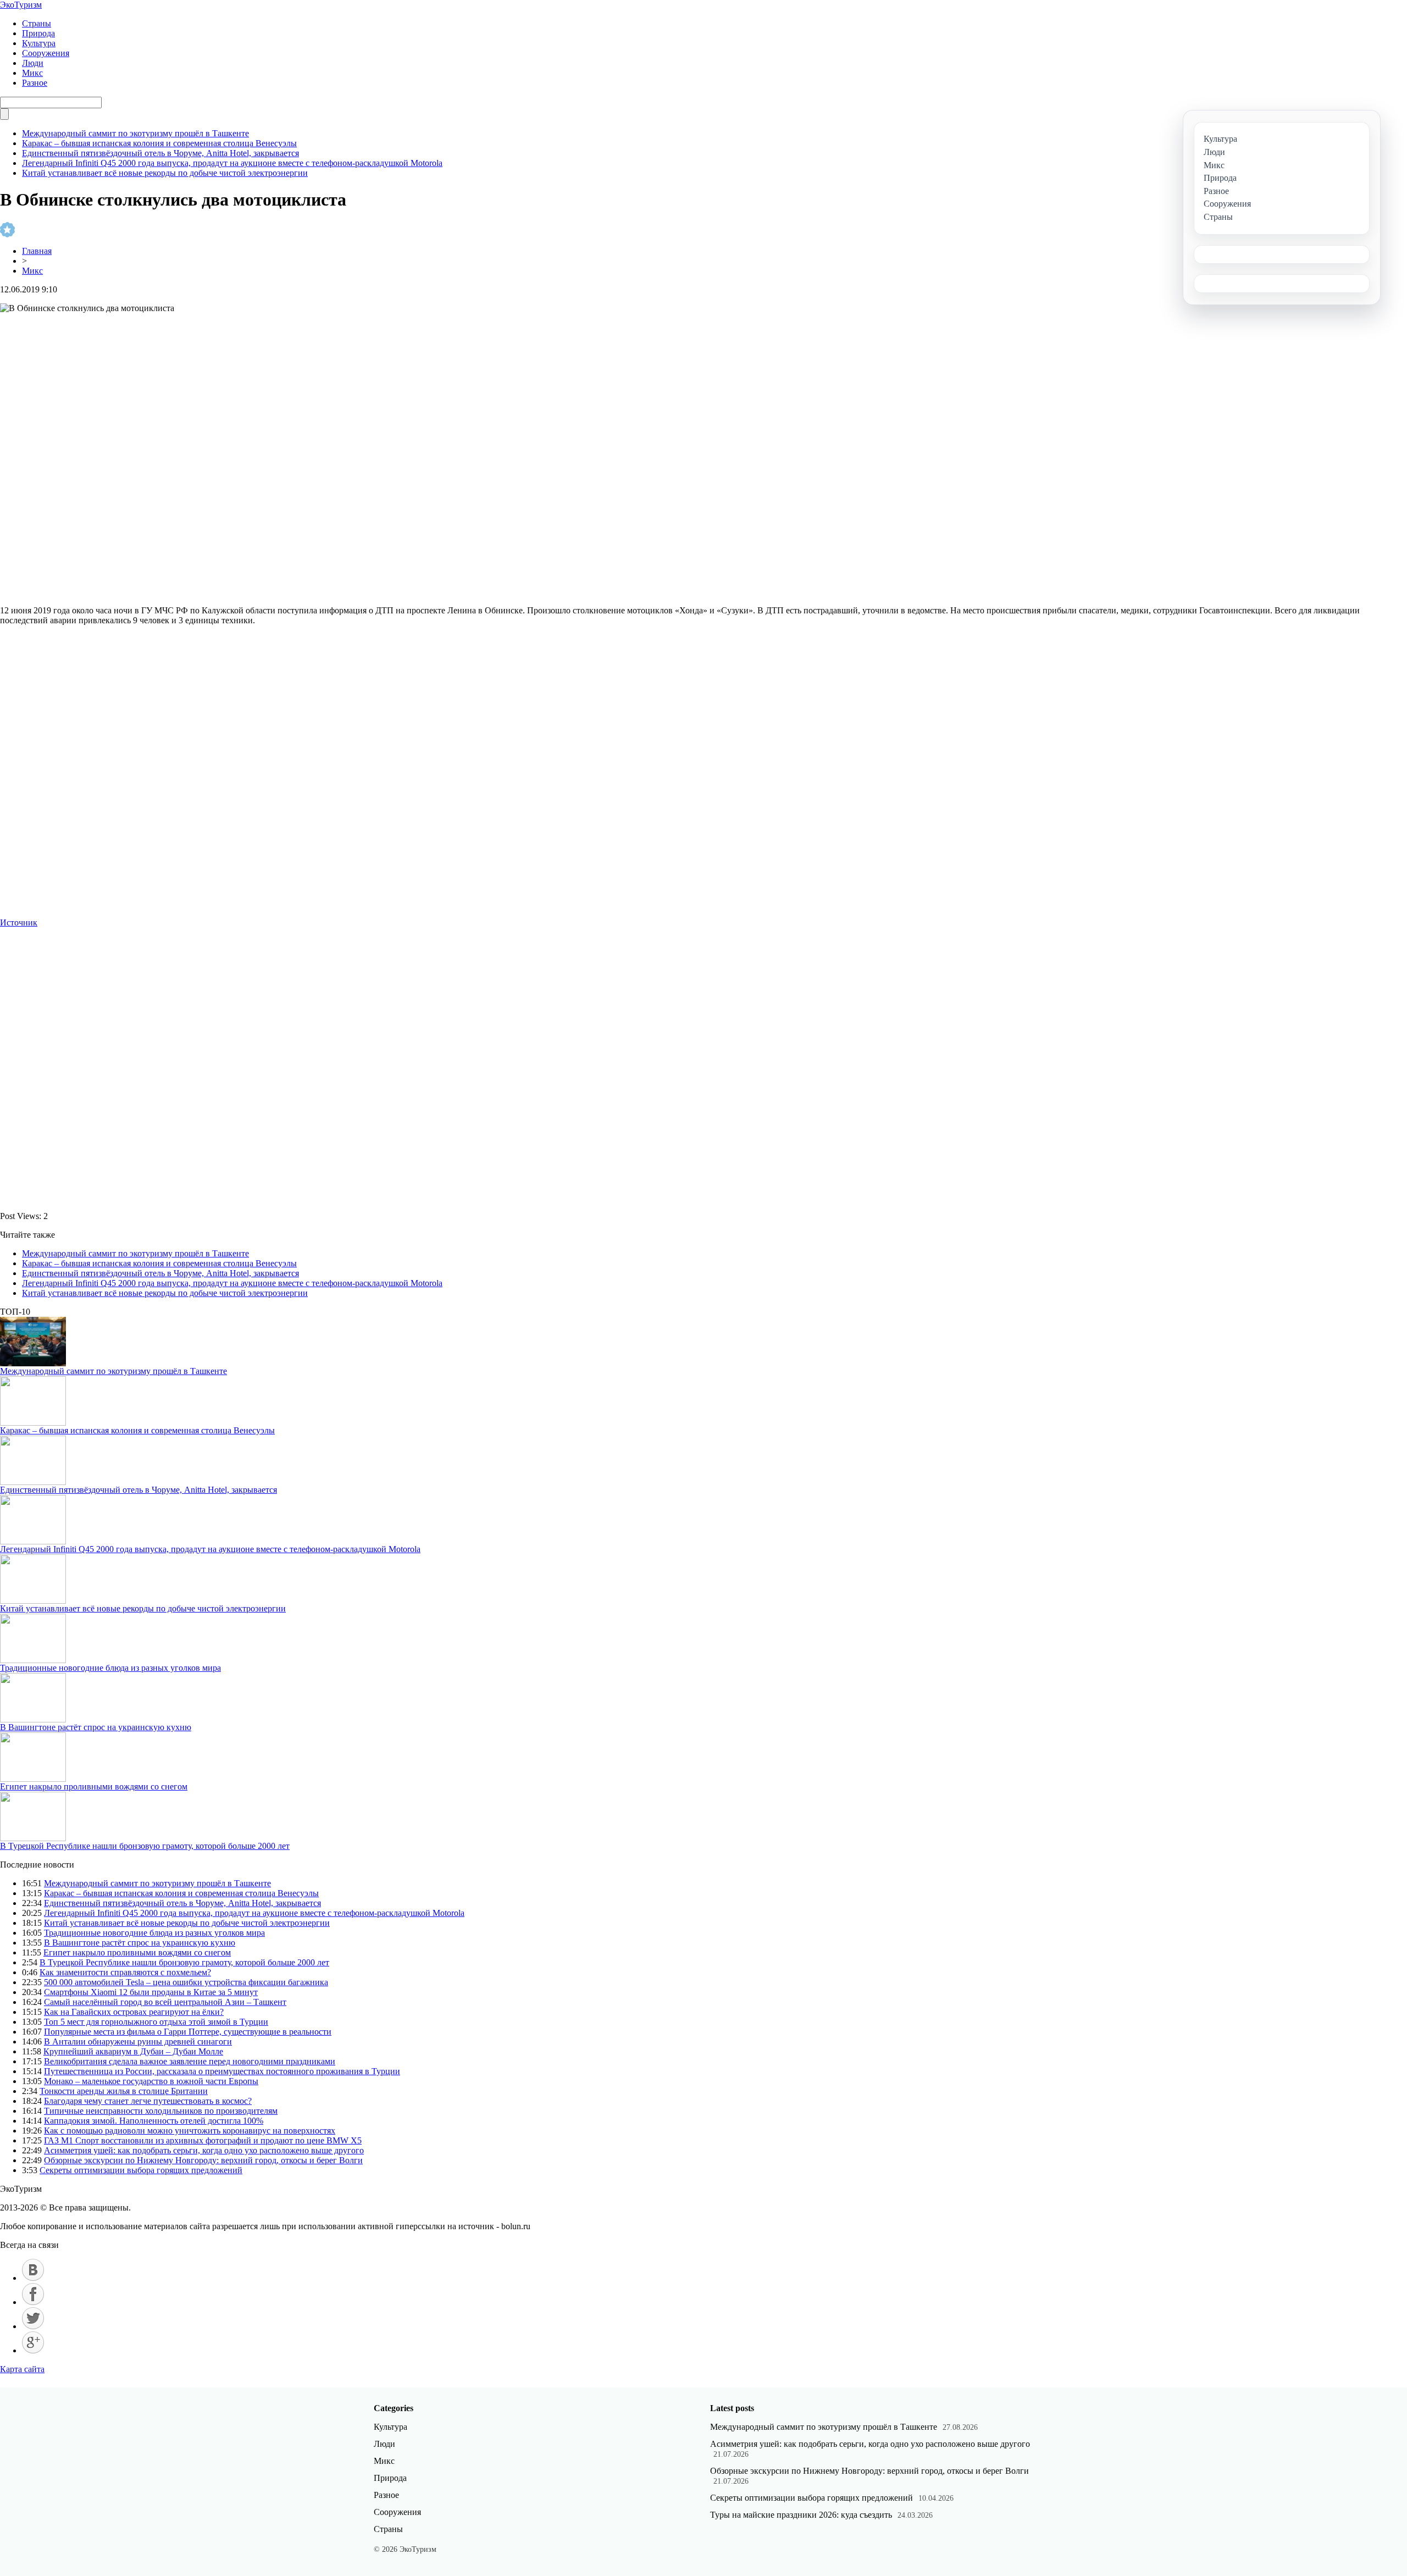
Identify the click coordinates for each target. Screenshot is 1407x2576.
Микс (32, 73)
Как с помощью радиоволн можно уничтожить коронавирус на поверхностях (190, 2131)
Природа (38, 33)
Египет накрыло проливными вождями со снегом (94, 1786)
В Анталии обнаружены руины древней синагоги (138, 2042)
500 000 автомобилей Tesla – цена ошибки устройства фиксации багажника (186, 1982)
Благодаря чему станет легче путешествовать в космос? (148, 2101)
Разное (35, 83)
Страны (37, 23)
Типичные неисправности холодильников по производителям (161, 2111)
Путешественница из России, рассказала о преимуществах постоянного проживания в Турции (222, 2071)
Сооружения (46, 53)
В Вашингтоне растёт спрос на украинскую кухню (96, 1727)
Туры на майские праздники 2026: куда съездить (801, 2515)
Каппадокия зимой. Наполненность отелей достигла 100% (154, 2121)
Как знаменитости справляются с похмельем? (125, 1972)
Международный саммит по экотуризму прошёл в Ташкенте (135, 133)
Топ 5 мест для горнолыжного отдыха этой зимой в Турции (156, 2022)
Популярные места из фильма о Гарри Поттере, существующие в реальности (188, 2032)
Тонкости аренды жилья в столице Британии (124, 2091)
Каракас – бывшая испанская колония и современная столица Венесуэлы (159, 143)
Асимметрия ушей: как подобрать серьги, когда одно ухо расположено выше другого (204, 2150)
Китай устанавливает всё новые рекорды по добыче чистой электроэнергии (165, 173)
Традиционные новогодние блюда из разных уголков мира (110, 1668)
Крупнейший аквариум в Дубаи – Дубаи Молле (133, 2051)
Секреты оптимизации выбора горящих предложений (141, 2170)
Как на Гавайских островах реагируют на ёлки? (134, 2012)
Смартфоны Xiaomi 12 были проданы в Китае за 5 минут (151, 1992)
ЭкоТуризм (21, 5)
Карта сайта (22, 2369)
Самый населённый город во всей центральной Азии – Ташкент (165, 2002)
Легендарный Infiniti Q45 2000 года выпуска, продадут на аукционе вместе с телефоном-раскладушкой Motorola (232, 163)
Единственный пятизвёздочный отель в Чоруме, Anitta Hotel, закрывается (160, 153)
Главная (37, 251)
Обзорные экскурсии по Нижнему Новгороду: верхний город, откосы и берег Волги (203, 2160)
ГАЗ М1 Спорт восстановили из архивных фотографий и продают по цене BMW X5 (203, 2140)
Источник (19, 923)
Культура (39, 43)
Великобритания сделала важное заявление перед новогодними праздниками (190, 2061)
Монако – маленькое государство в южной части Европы (151, 2081)
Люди (33, 63)
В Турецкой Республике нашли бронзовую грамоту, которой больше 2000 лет (145, 1846)
